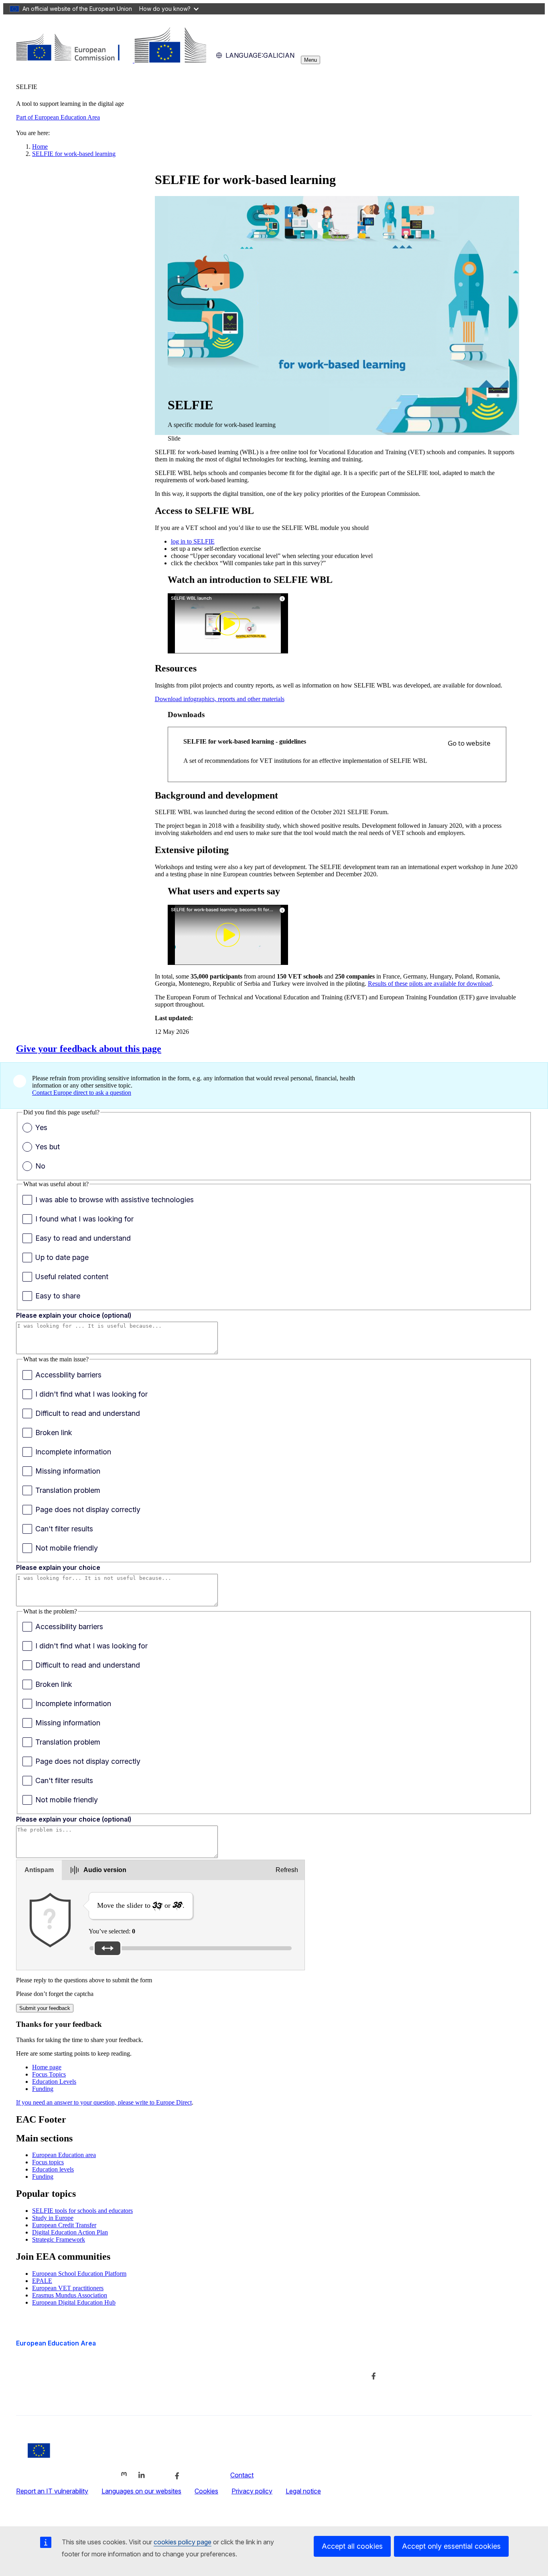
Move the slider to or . (141, 1905)
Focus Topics (49, 2074)
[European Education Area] (111, 60)
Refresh (287, 1870)
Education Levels (54, 2082)
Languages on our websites (141, 2491)
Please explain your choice (58, 1567)
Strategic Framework (59, 2239)
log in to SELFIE (193, 541)
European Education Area (56, 2343)
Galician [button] (260, 55)
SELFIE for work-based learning (74, 154)
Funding (43, 2089)
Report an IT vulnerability (52, 2491)
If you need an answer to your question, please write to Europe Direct (104, 2102)
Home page (47, 2067)
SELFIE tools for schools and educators (82, 2211)
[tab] (39, 1870)
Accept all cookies (352, 2546)
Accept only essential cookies (451, 2546)
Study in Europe (53, 2218)
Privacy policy (252, 2491)
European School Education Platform (79, 2274)
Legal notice (303, 2491)
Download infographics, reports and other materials (220, 699)
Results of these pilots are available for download (430, 984)
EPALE (42, 2281)
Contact (242, 2475)
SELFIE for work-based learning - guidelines (245, 741)
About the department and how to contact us (257, 2359)
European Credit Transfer (64, 2225)
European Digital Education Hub (74, 2302)
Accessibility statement (49, 2394)
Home (40, 147)
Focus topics (48, 2162)
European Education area (64, 2155)
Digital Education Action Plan (70, 2232)
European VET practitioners (68, 2288)
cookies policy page (183, 2542)
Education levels (53, 2169)
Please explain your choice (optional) (74, 1315)
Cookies (206, 2491)
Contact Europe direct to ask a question (82, 1093)
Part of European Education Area (58, 117)
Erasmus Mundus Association (70, 2295)
